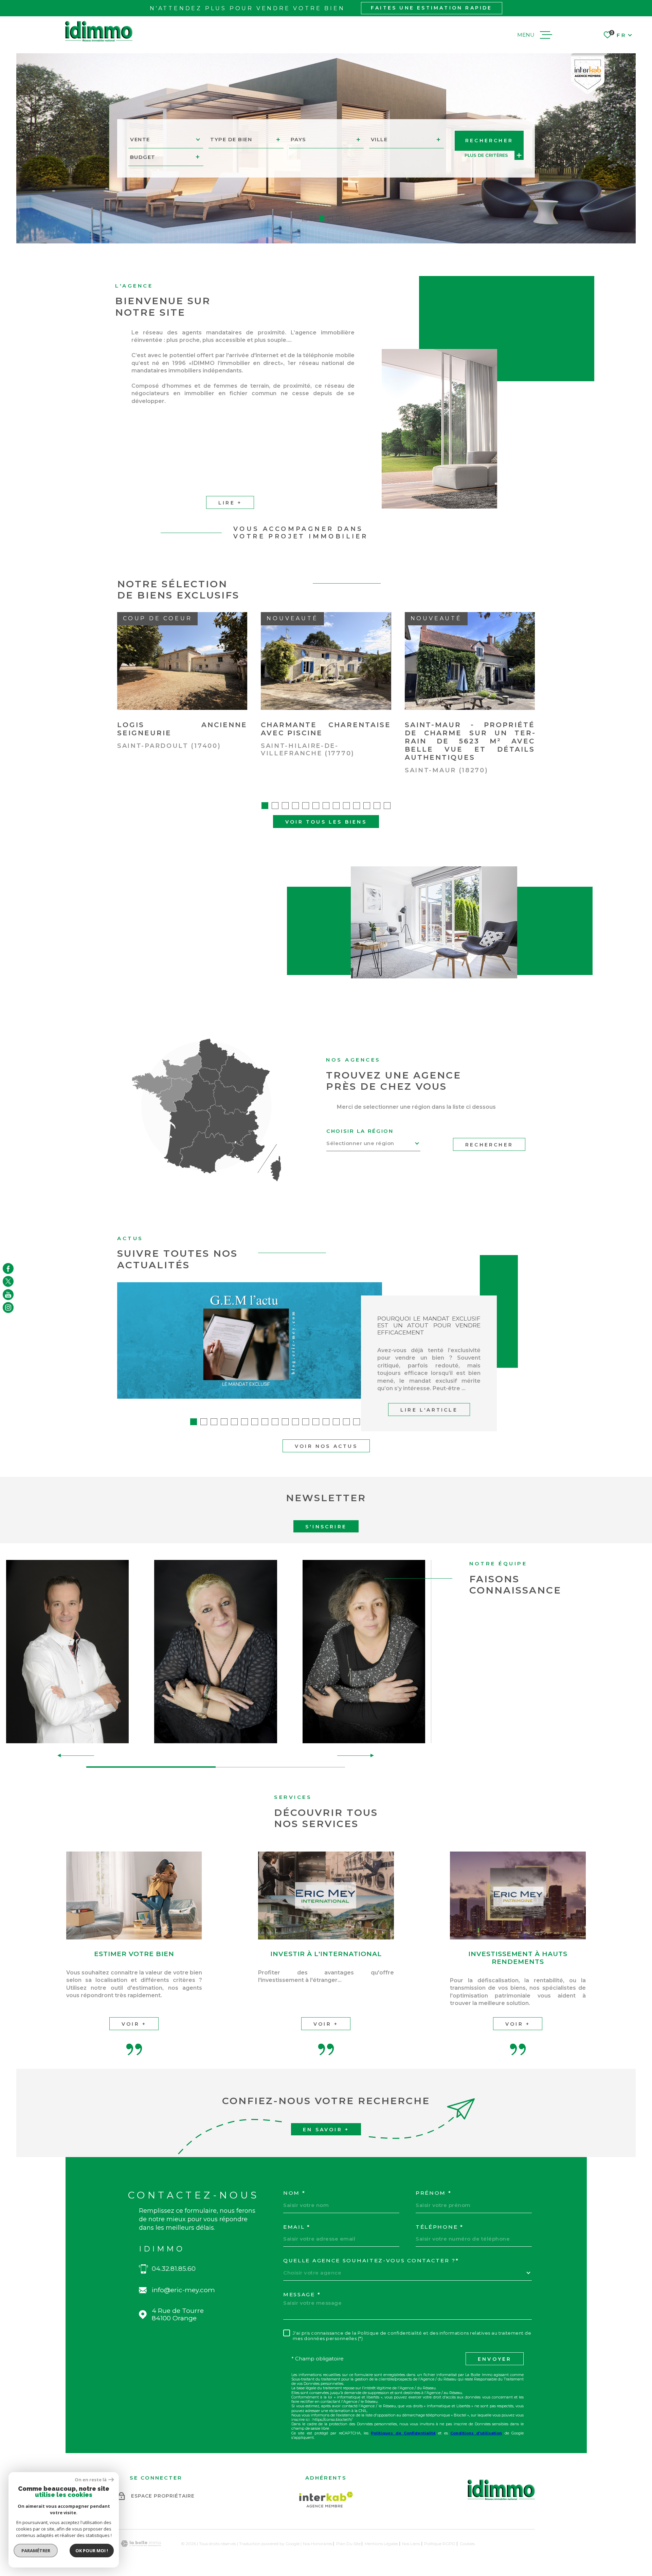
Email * (297, 2227)
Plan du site (348, 2544)
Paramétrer (36, 2551)
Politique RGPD (440, 2544)
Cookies (467, 2544)
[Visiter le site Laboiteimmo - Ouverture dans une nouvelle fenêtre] (141, 2544)
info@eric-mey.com (183, 2290)
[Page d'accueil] (99, 31)
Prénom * (434, 2193)
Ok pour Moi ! (92, 2551)
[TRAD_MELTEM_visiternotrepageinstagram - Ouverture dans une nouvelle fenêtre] (8, 1308)
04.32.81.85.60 (174, 2269)
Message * (302, 2295)
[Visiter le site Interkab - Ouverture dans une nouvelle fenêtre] (326, 2500)
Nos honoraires (318, 2544)
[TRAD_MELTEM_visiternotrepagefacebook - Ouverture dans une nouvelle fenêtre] (8, 1268)
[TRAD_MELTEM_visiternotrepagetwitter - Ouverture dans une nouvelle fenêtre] (8, 1282)
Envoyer (495, 2359)
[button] (305, 218)
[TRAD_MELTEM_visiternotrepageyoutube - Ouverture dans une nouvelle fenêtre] (8, 1294)
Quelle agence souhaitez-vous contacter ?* (371, 2261)
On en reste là (91, 2480)
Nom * (294, 2193)
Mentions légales (381, 2544)
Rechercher (489, 1145)
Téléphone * (440, 2227)
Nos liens (411, 2544)
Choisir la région (360, 1131)
